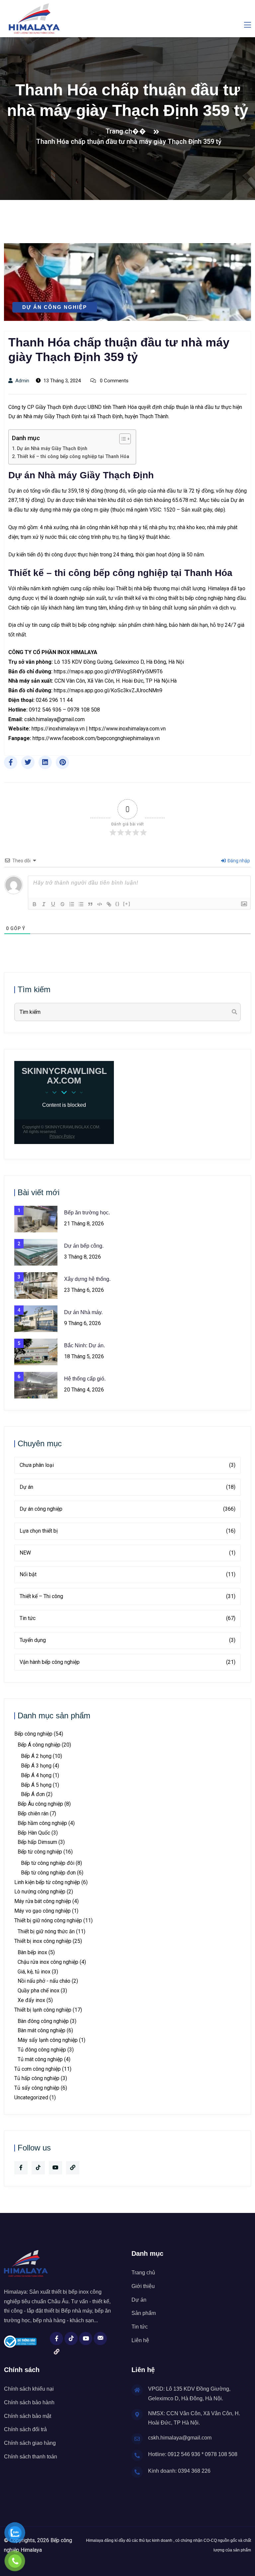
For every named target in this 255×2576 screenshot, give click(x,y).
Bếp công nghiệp (33, 1734)
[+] (127, 904)
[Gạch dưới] (53, 904)
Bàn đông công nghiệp (43, 2021)
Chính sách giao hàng (30, 2443)
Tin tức (127, 1618)
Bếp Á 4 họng (36, 1775)
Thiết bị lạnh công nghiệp (43, 2010)
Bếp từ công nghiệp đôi (48, 1863)
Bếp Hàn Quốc (34, 1833)
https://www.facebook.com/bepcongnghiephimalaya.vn (96, 738)
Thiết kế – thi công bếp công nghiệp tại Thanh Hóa (73, 457)
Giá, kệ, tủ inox (34, 1972)
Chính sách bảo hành (29, 2402)
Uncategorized (31, 2098)
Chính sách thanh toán (31, 2457)
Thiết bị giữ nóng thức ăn (46, 1931)
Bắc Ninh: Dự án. (85, 1345)
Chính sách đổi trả (25, 2429)
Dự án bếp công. (84, 1246)
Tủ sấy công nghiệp (37, 2088)
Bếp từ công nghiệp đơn (48, 1873)
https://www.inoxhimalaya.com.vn (127, 729)
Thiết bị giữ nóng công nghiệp (48, 1920)
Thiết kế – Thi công (127, 1596)
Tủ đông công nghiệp (42, 2050)
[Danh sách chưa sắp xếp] (81, 904)
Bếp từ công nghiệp (40, 1852)
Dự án (127, 1487)
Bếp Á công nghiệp (39, 1745)
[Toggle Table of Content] (122, 439)
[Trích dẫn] (90, 904)
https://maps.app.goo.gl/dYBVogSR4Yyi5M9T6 (108, 671)
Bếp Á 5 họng (36, 1785)
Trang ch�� (127, 131)
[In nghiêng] (44, 904)
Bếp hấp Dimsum (37, 1842)
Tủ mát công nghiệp (40, 2059)
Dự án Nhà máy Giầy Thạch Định (52, 449)
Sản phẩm (144, 2313)
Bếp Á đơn (33, 1794)
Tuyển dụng (127, 1640)
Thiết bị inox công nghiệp (43, 1941)
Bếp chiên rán (33, 1813)
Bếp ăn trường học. (87, 1213)
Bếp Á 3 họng (36, 1766)
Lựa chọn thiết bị (127, 1531)
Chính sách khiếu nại (29, 2389)
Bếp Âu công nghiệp (40, 1804)
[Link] (109, 904)
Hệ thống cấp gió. (85, 1379)
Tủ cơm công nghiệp (38, 2069)
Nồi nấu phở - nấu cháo (44, 1981)
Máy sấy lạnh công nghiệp (48, 2040)
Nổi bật (127, 1574)
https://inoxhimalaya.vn (58, 729)
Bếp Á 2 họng (36, 1756)
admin (22, 381)
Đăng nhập (238, 861)
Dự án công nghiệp (55, 307)
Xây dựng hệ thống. (87, 1279)
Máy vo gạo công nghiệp (42, 1911)
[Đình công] (62, 904)
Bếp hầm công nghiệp (42, 1823)
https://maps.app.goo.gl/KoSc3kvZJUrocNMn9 (108, 690)
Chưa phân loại (127, 1465)
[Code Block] (100, 904)
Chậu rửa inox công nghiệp (48, 1962)
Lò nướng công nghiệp (40, 1892)
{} (118, 904)
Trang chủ (143, 2273)
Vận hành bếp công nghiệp (127, 1662)
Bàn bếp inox (32, 1952)
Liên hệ (140, 2340)
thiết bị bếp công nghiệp (196, 598)
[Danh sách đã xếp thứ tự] (72, 904)
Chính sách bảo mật (28, 2416)
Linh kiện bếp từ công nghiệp (47, 1882)
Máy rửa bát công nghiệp (43, 1901)
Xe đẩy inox (31, 2000)
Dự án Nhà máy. (83, 1312)
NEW (127, 1553)
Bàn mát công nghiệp (42, 2030)
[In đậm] (35, 904)
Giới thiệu (143, 2286)
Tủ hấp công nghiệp (37, 2078)
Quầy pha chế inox (39, 1991)
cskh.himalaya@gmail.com (54, 719)
